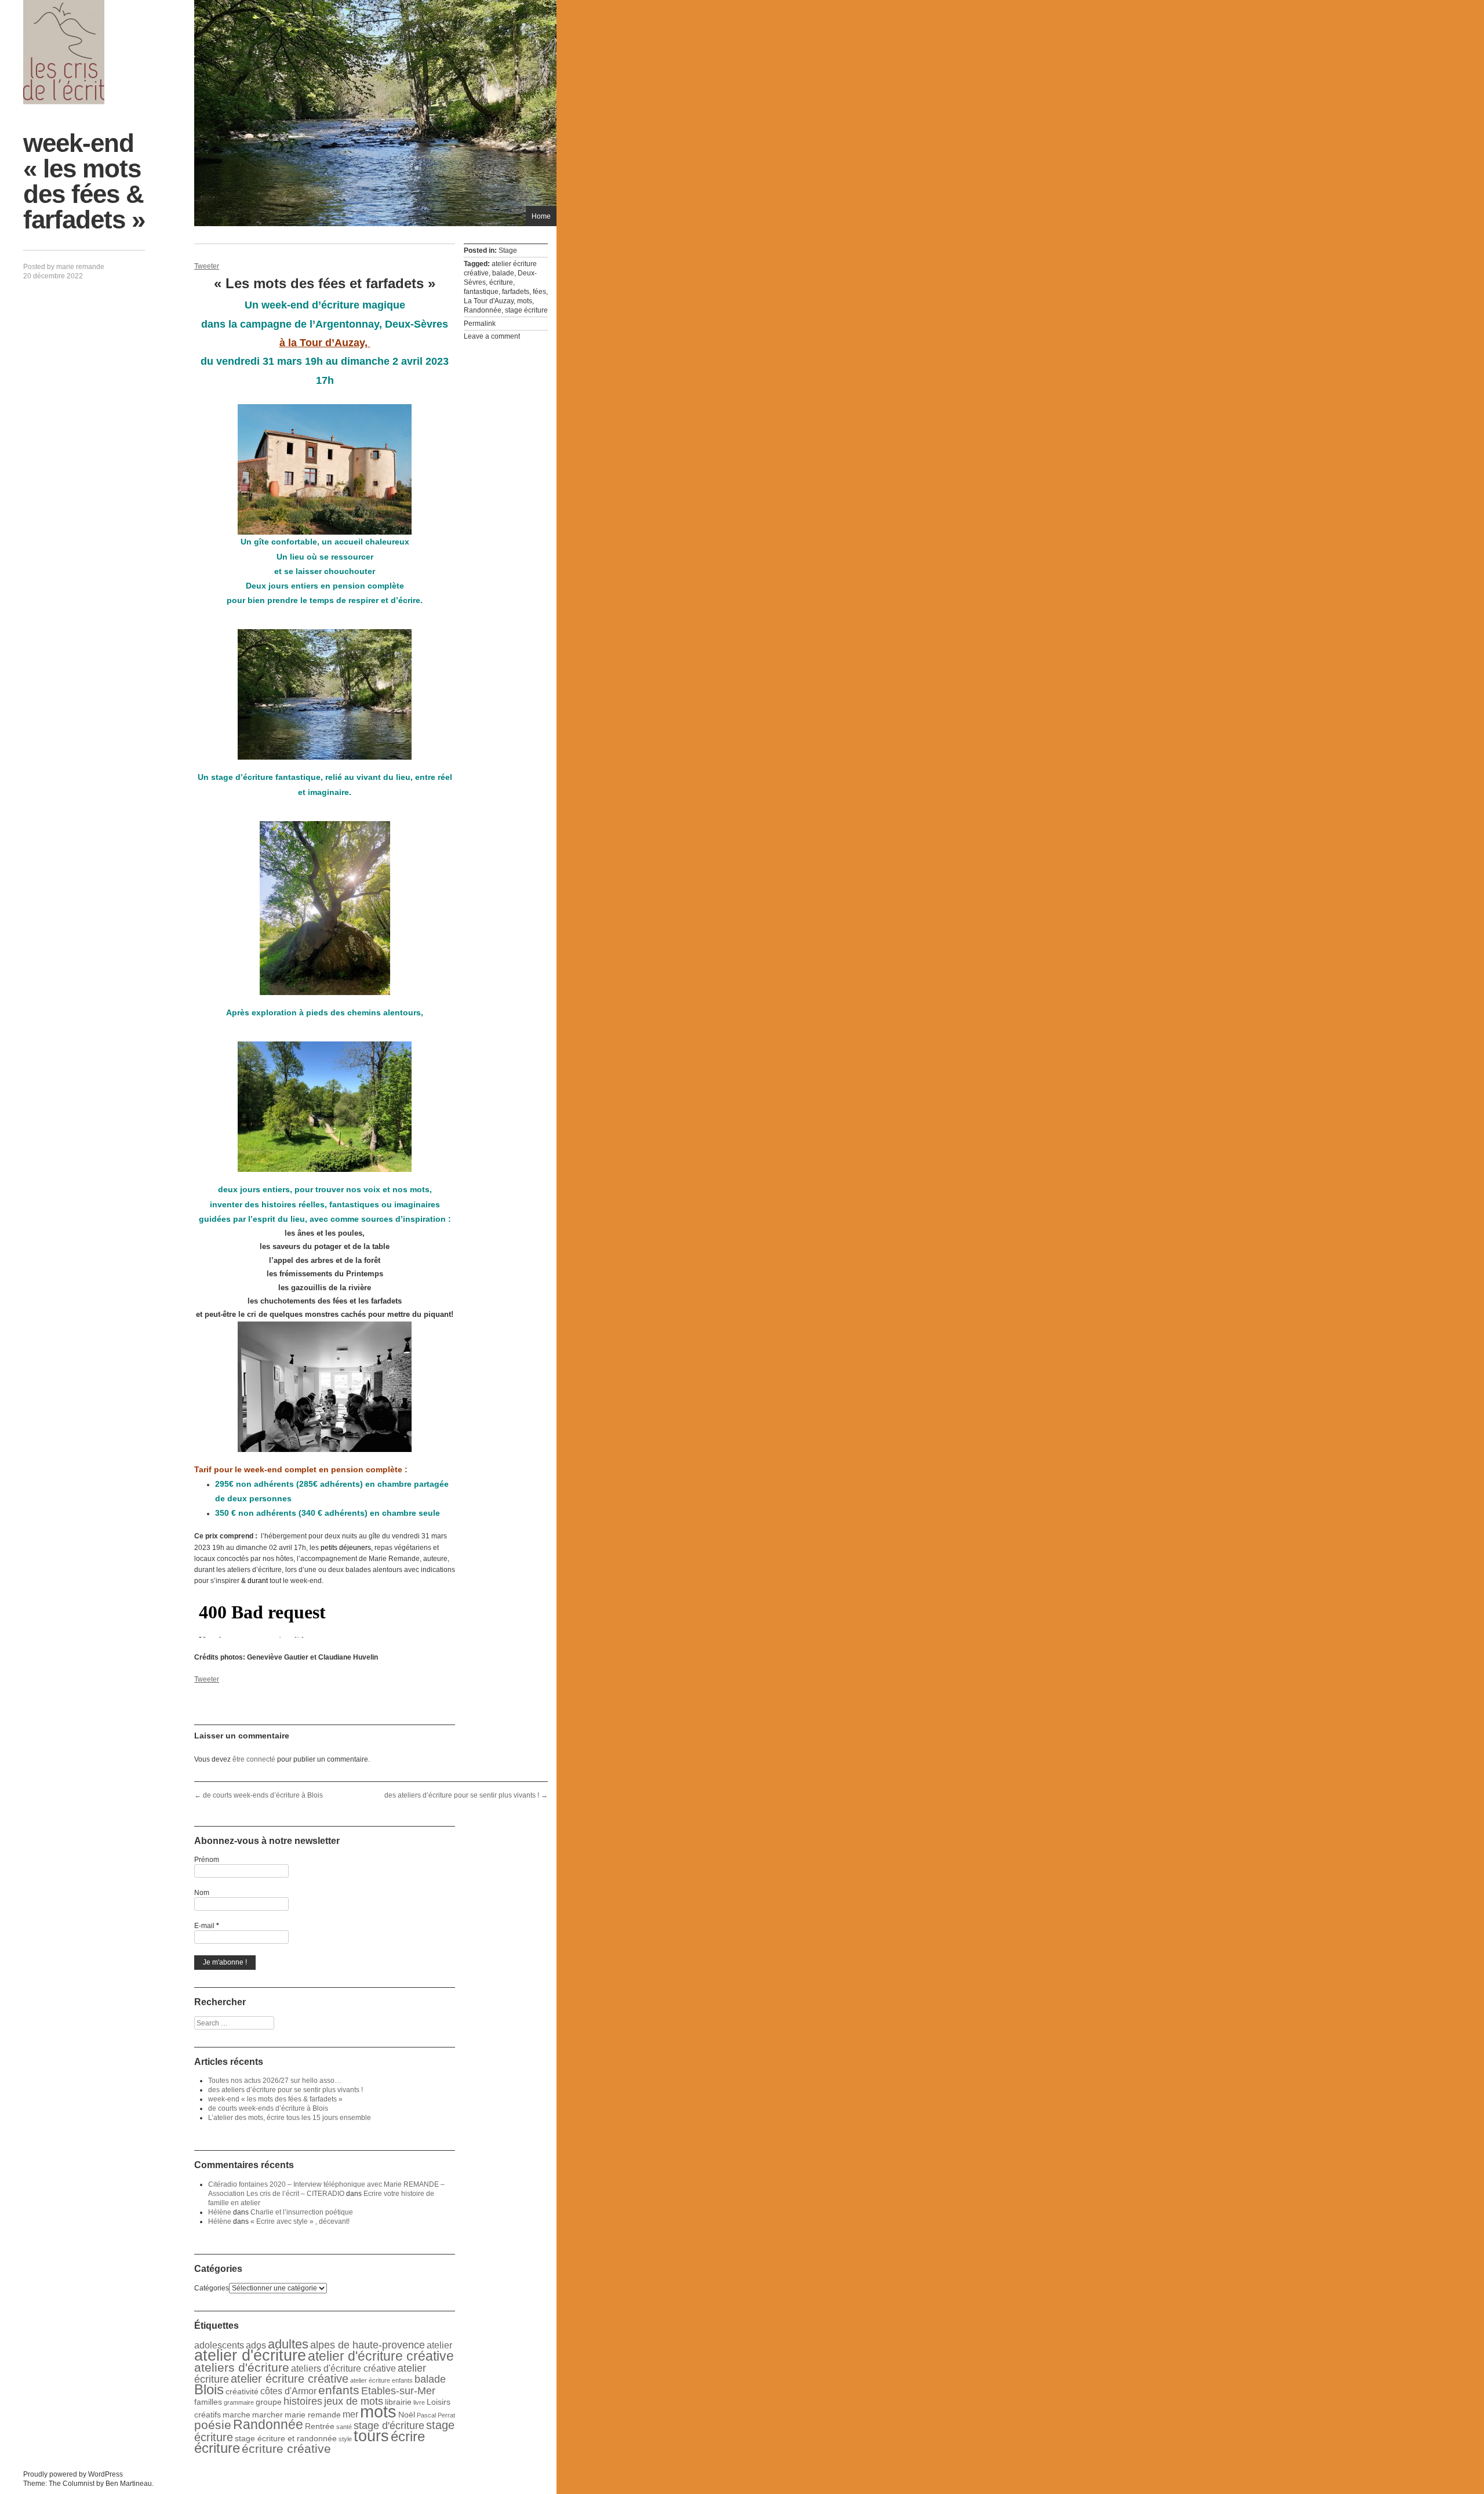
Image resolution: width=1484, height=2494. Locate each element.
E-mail (207, 1926)
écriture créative (286, 2448)
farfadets (516, 292)
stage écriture (526, 310)
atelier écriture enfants (381, 2380)
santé (344, 2427)
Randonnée (483, 310)
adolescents (219, 2345)
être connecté (254, 1759)
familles (208, 2402)
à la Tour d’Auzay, (325, 343)
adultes (288, 2344)
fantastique (481, 292)
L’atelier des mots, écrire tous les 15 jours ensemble (290, 2118)
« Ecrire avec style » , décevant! (300, 2221)
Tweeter (207, 266)
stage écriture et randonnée (286, 2438)
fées (539, 292)
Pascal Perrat (436, 2415)
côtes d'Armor (288, 2391)
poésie (213, 2425)
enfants (339, 2390)
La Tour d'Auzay (489, 301)
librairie (398, 2402)
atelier (439, 2345)
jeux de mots (354, 2401)
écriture (501, 282)
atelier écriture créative (290, 2379)
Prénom (207, 1860)
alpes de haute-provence (368, 2345)
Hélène (220, 2212)
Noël (407, 2415)
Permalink (480, 324)
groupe (269, 2402)
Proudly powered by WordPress (73, 2474)
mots (525, 301)
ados (256, 2345)
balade (503, 273)
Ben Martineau (129, 2484)
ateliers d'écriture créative (343, 2368)
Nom (202, 1893)
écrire (408, 2436)
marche (237, 2415)
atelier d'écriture (250, 2355)
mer (350, 2414)
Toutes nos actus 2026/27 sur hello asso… (275, 2081)
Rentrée (320, 2426)
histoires (303, 2401)
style (345, 2439)
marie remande (80, 267)
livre (419, 2402)
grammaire (239, 2402)
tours (371, 2436)
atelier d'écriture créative (381, 2356)
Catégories (212, 2288)
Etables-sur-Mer (398, 2391)
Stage (508, 251)
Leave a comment (492, 336)
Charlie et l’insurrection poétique (302, 2212)
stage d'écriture (389, 2426)
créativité (242, 2391)
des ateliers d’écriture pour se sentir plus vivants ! (466, 1795)
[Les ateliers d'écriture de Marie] (64, 52)
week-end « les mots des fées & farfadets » (275, 2099)
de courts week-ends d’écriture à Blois (259, 1795)
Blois (209, 2389)
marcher (268, 2415)
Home (541, 216)
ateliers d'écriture (242, 2367)
